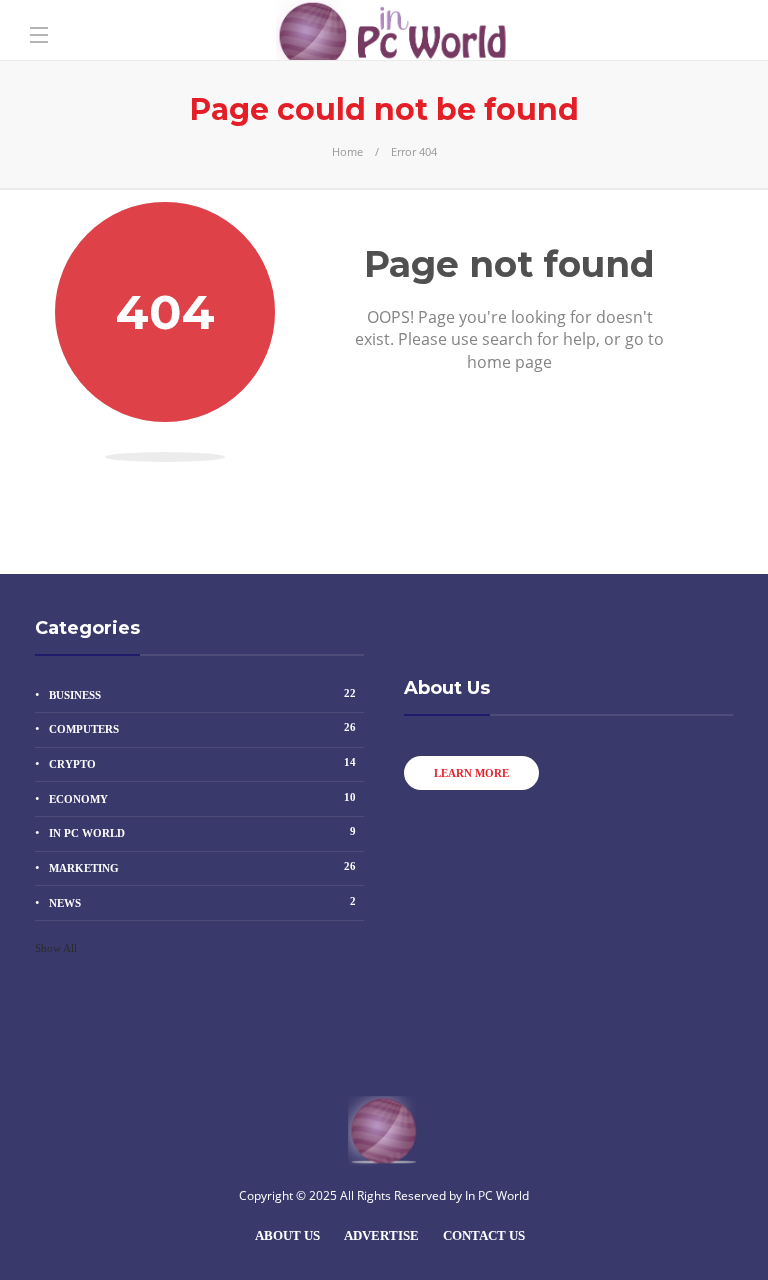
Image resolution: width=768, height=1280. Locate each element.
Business (202, 694)
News (202, 902)
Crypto (202, 763)
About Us (287, 1235)
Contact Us (484, 1235)
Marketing (202, 867)
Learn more (471, 773)
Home (347, 151)
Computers (202, 728)
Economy (202, 798)
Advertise (381, 1235)
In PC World (202, 832)
